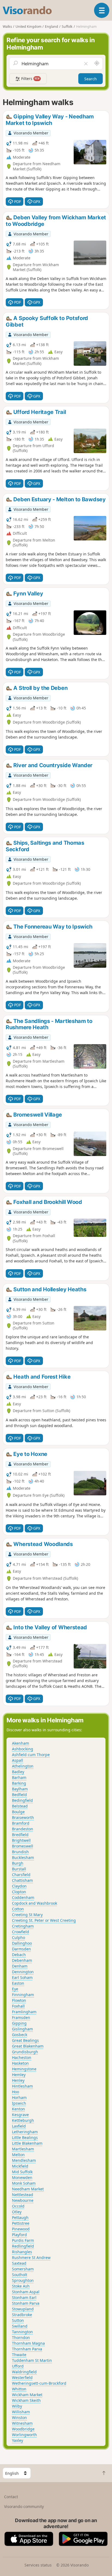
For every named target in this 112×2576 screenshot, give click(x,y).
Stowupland (23, 2309)
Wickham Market (27, 2395)
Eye (15, 1989)
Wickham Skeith (26, 2400)
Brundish (20, 1852)
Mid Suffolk (22, 2172)
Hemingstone (24, 2069)
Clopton (19, 1892)
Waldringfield (24, 2372)
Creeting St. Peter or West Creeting (44, 1920)
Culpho (18, 1937)
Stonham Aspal (26, 2292)
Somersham (23, 2269)
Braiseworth (23, 1817)
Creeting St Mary (27, 1915)
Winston (19, 2417)
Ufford (18, 2366)
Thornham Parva (27, 2349)
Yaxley (18, 2440)
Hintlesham (22, 2086)
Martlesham (23, 2149)
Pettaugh (20, 2217)
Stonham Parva (26, 2303)
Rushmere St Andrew (31, 2257)
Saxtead (19, 2263)
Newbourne (23, 2200)
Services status (38, 2565)
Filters (30, 79)
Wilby (17, 2406)
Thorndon (21, 2337)
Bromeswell (23, 1846)
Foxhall (18, 2006)
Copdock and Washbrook (35, 1903)
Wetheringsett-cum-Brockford (39, 2383)
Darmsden (21, 1949)
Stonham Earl (24, 2297)
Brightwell (21, 1840)
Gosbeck (20, 2035)
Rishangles (22, 2252)
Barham (19, 1777)
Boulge (18, 1812)
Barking (19, 1783)
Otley (17, 2212)
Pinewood (21, 2229)
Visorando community (24, 2506)
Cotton (18, 1909)
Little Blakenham (27, 2143)
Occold (18, 2206)
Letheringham (25, 2132)
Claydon (19, 1886)
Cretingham (23, 1926)
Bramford (21, 1823)
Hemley (19, 2075)
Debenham (22, 1960)
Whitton (19, 2389)
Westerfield (22, 2377)
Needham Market (28, 2189)
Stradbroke (22, 2315)
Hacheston (22, 2057)
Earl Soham (22, 1977)
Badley (18, 1772)
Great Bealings (25, 2040)
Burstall (19, 1869)
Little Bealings (25, 2137)
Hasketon (20, 2063)
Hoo (15, 2092)
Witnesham (22, 2423)
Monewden (22, 2177)
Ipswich (19, 2103)
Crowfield (21, 1932)
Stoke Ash (21, 2286)
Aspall (18, 1760)
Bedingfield (22, 1800)
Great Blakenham (28, 2046)
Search (91, 79)
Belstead (20, 1806)
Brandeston (23, 1829)
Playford (19, 2235)
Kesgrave (20, 2115)
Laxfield (19, 2126)
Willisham (21, 2412)
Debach (19, 1955)
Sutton (18, 2320)
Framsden (21, 2017)
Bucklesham (23, 1857)
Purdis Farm (23, 2240)
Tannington (22, 2332)
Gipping (19, 2023)
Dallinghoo (22, 1943)
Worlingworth (24, 2435)
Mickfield (20, 2166)
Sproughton (23, 2280)
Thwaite (19, 2355)
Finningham (23, 1995)
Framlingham (24, 2012)
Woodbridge (23, 2429)
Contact (11, 2497)
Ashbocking (23, 1749)
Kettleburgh (23, 2120)
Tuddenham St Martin (32, 2360)
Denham (20, 1966)
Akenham (21, 1743)
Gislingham (22, 2029)
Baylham (20, 1789)
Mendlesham (24, 2160)
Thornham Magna (28, 2343)
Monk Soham (24, 2183)
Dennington (23, 1972)
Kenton (18, 2109)
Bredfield (20, 1835)
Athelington (23, 1766)
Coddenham (23, 1897)
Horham (19, 2097)
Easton (18, 1983)
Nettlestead (23, 2195)
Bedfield (19, 1795)
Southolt (20, 2275)
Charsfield (21, 1875)
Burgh (18, 1863)
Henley (18, 2080)
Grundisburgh (25, 2052)
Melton (18, 2155)
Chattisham (22, 1880)
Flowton (19, 2000)
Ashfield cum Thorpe (31, 1755)
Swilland (20, 2326)
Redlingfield (23, 2246)
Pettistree (21, 2223)
